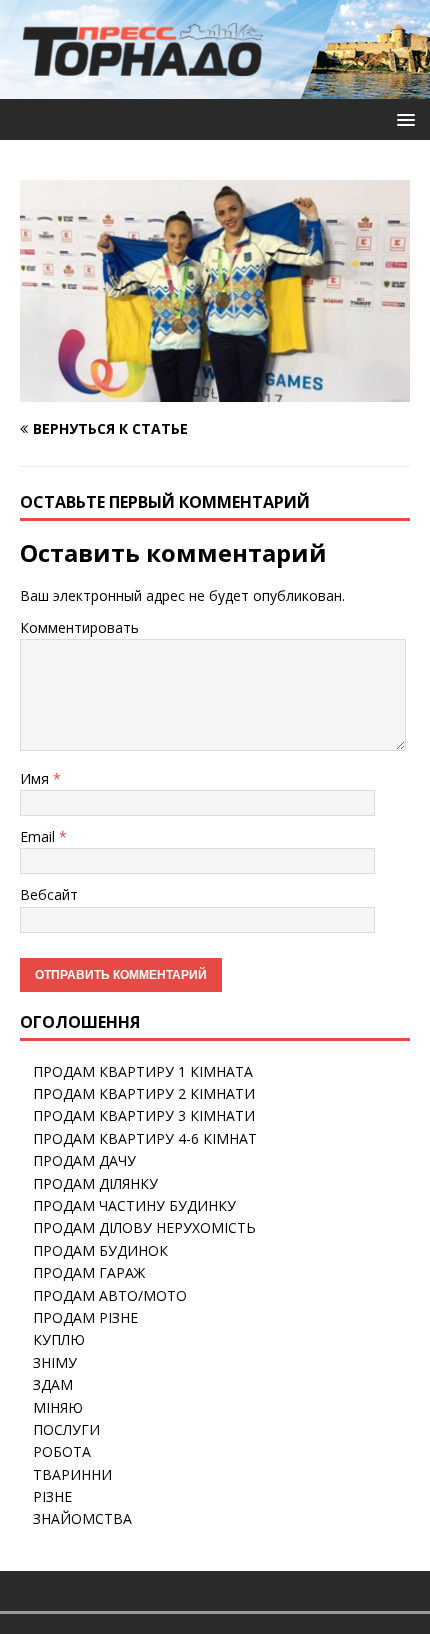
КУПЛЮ (59, 1339)
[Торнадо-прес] (143, 87)
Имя (36, 778)
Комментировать (79, 627)
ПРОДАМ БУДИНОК (100, 1250)
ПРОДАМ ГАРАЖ (89, 1272)
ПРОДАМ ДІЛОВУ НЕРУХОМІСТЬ (144, 1227)
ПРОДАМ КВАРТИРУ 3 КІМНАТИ (144, 1115)
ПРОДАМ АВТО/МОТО (110, 1295)
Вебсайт (49, 894)
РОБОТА (62, 1451)
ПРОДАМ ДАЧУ (84, 1160)
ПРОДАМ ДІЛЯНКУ (95, 1183)
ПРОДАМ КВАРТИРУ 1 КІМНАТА (143, 1071)
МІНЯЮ (58, 1407)
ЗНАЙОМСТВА (82, 1518)
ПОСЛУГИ (66, 1429)
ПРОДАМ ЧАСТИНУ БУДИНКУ (134, 1205)
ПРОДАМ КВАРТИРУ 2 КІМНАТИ (144, 1093)
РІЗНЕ (52, 1496)
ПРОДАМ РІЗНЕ (85, 1317)
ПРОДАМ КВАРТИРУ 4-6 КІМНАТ (145, 1138)
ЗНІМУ (55, 1362)
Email (39, 836)
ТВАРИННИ (72, 1474)
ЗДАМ (53, 1384)
